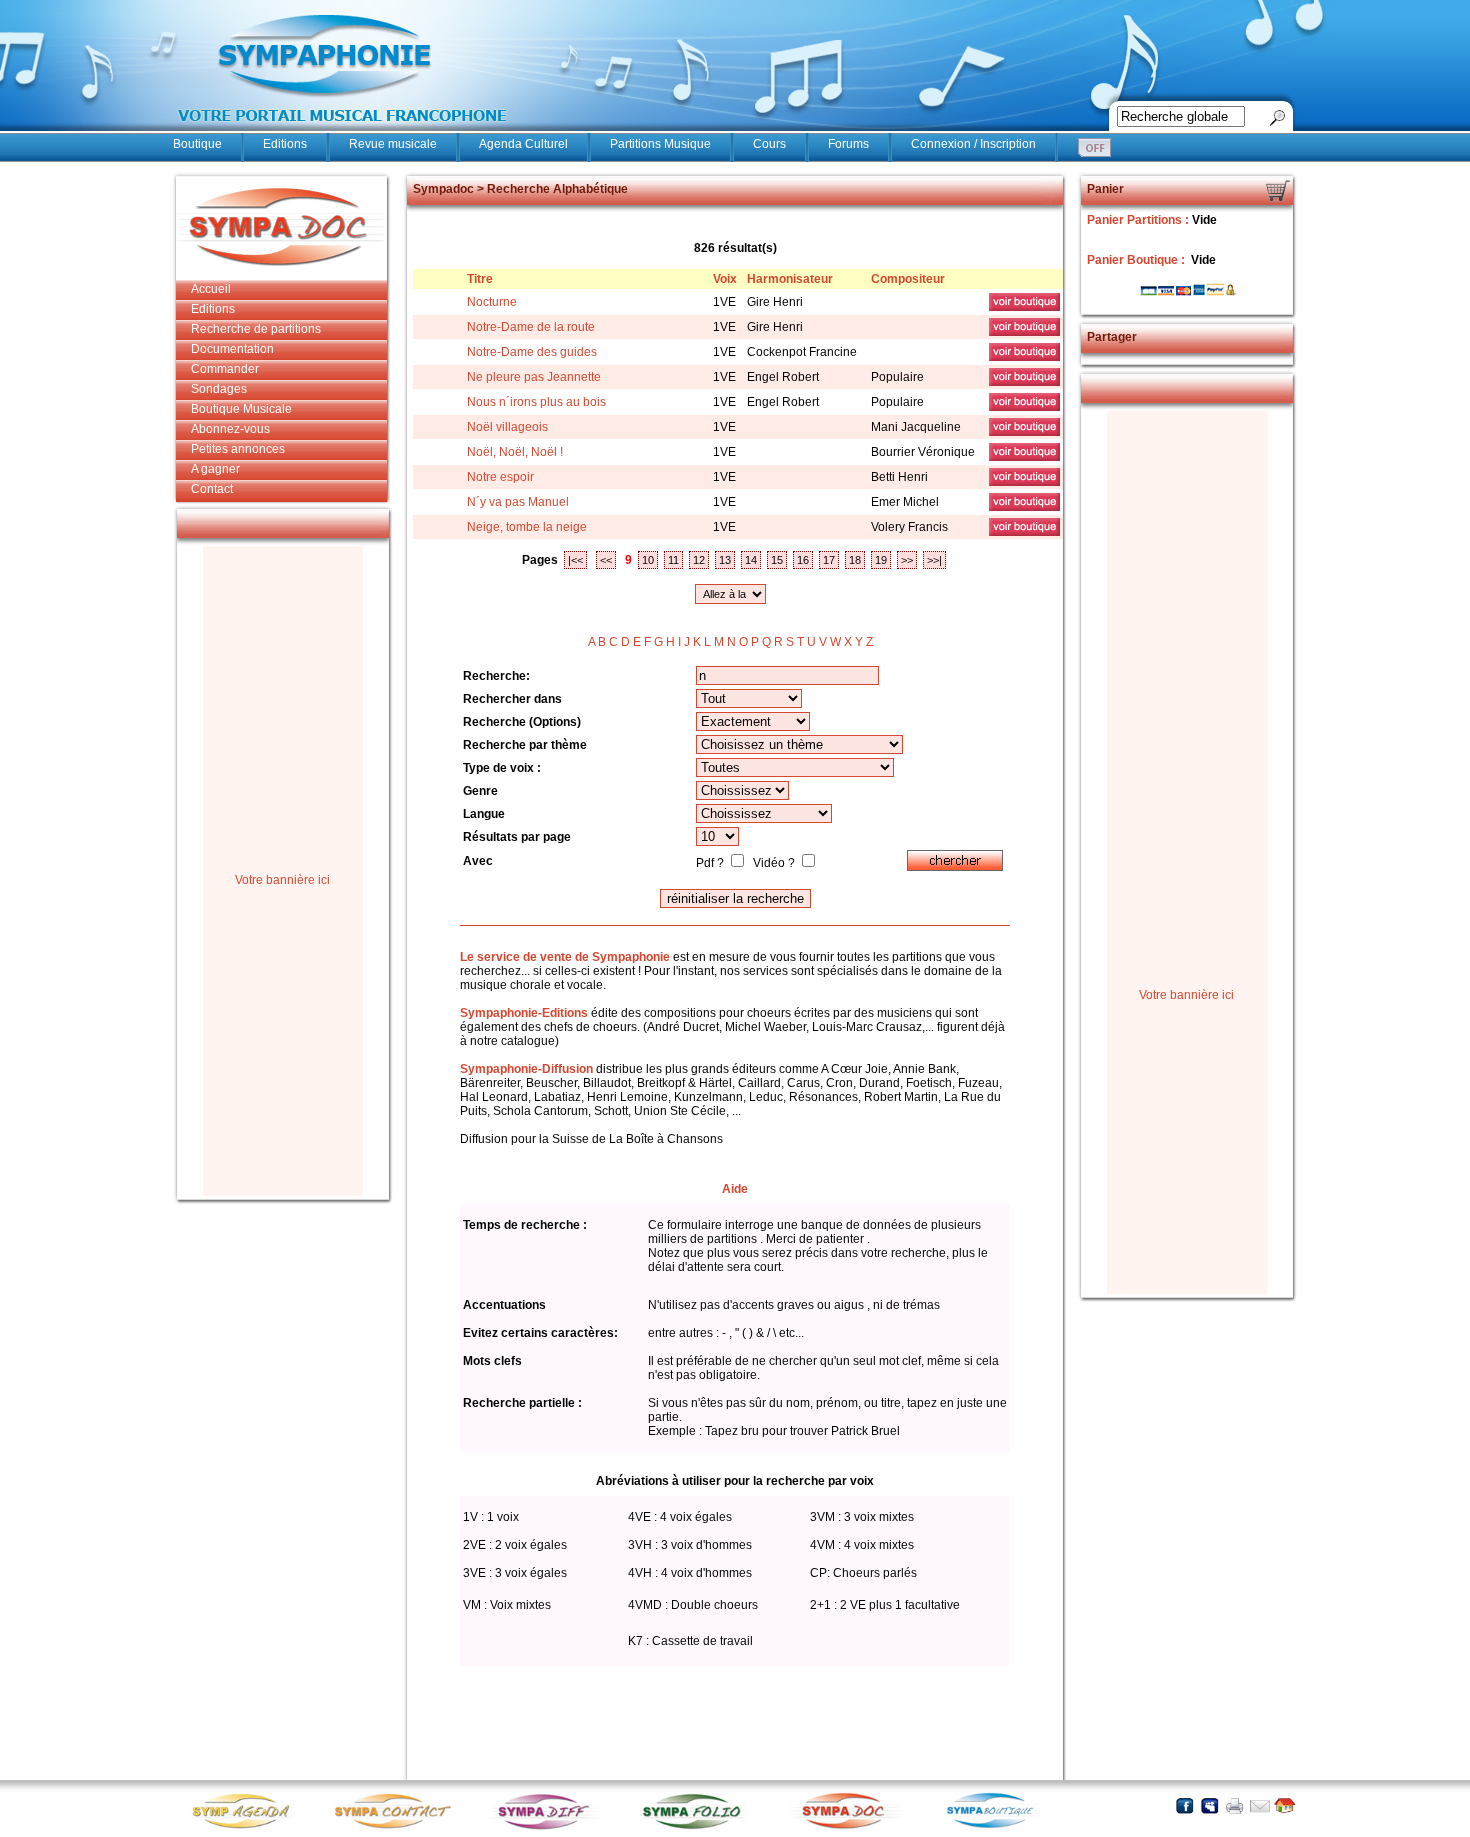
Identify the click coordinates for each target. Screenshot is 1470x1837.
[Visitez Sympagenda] (248, 1827)
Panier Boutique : (1137, 260)
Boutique (197, 144)
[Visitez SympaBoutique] (998, 1827)
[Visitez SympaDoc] (848, 1826)
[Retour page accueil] (1284, 1805)
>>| (934, 560)
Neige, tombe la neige (527, 527)
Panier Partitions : (1139, 220)
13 (725, 560)
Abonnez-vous (230, 429)
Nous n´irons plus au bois (536, 402)
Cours (769, 144)
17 (829, 560)
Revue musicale (393, 144)
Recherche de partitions (256, 329)
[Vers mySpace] (1209, 1805)
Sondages (219, 389)
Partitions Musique (660, 144)
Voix (725, 279)
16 (803, 560)
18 (855, 560)
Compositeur (908, 279)
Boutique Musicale (241, 409)
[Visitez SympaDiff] (548, 1827)
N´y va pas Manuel (518, 502)
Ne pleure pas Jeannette (534, 377)
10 (648, 560)
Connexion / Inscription (973, 144)
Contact (212, 489)
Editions (285, 144)
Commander (225, 369)
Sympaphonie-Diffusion (526, 1069)
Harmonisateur (790, 279)
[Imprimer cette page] (1234, 1805)
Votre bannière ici (282, 880)
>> (907, 560)
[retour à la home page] (343, 132)
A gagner (215, 469)
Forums (848, 144)
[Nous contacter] (1259, 1805)
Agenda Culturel (523, 144)
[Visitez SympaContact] (398, 1827)
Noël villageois (507, 427)
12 (699, 560)
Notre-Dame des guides (532, 352)
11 (673, 560)
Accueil (211, 289)
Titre (480, 279)
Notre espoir (500, 477)
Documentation (232, 349)
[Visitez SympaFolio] (698, 1827)
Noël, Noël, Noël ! (515, 452)
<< (606, 560)
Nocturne (492, 302)
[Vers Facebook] (1184, 1805)
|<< (575, 560)
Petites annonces (238, 449)
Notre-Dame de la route (531, 327)
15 (777, 560)
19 (881, 560)
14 (751, 560)
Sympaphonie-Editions (524, 1013)
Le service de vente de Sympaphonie (565, 957)
